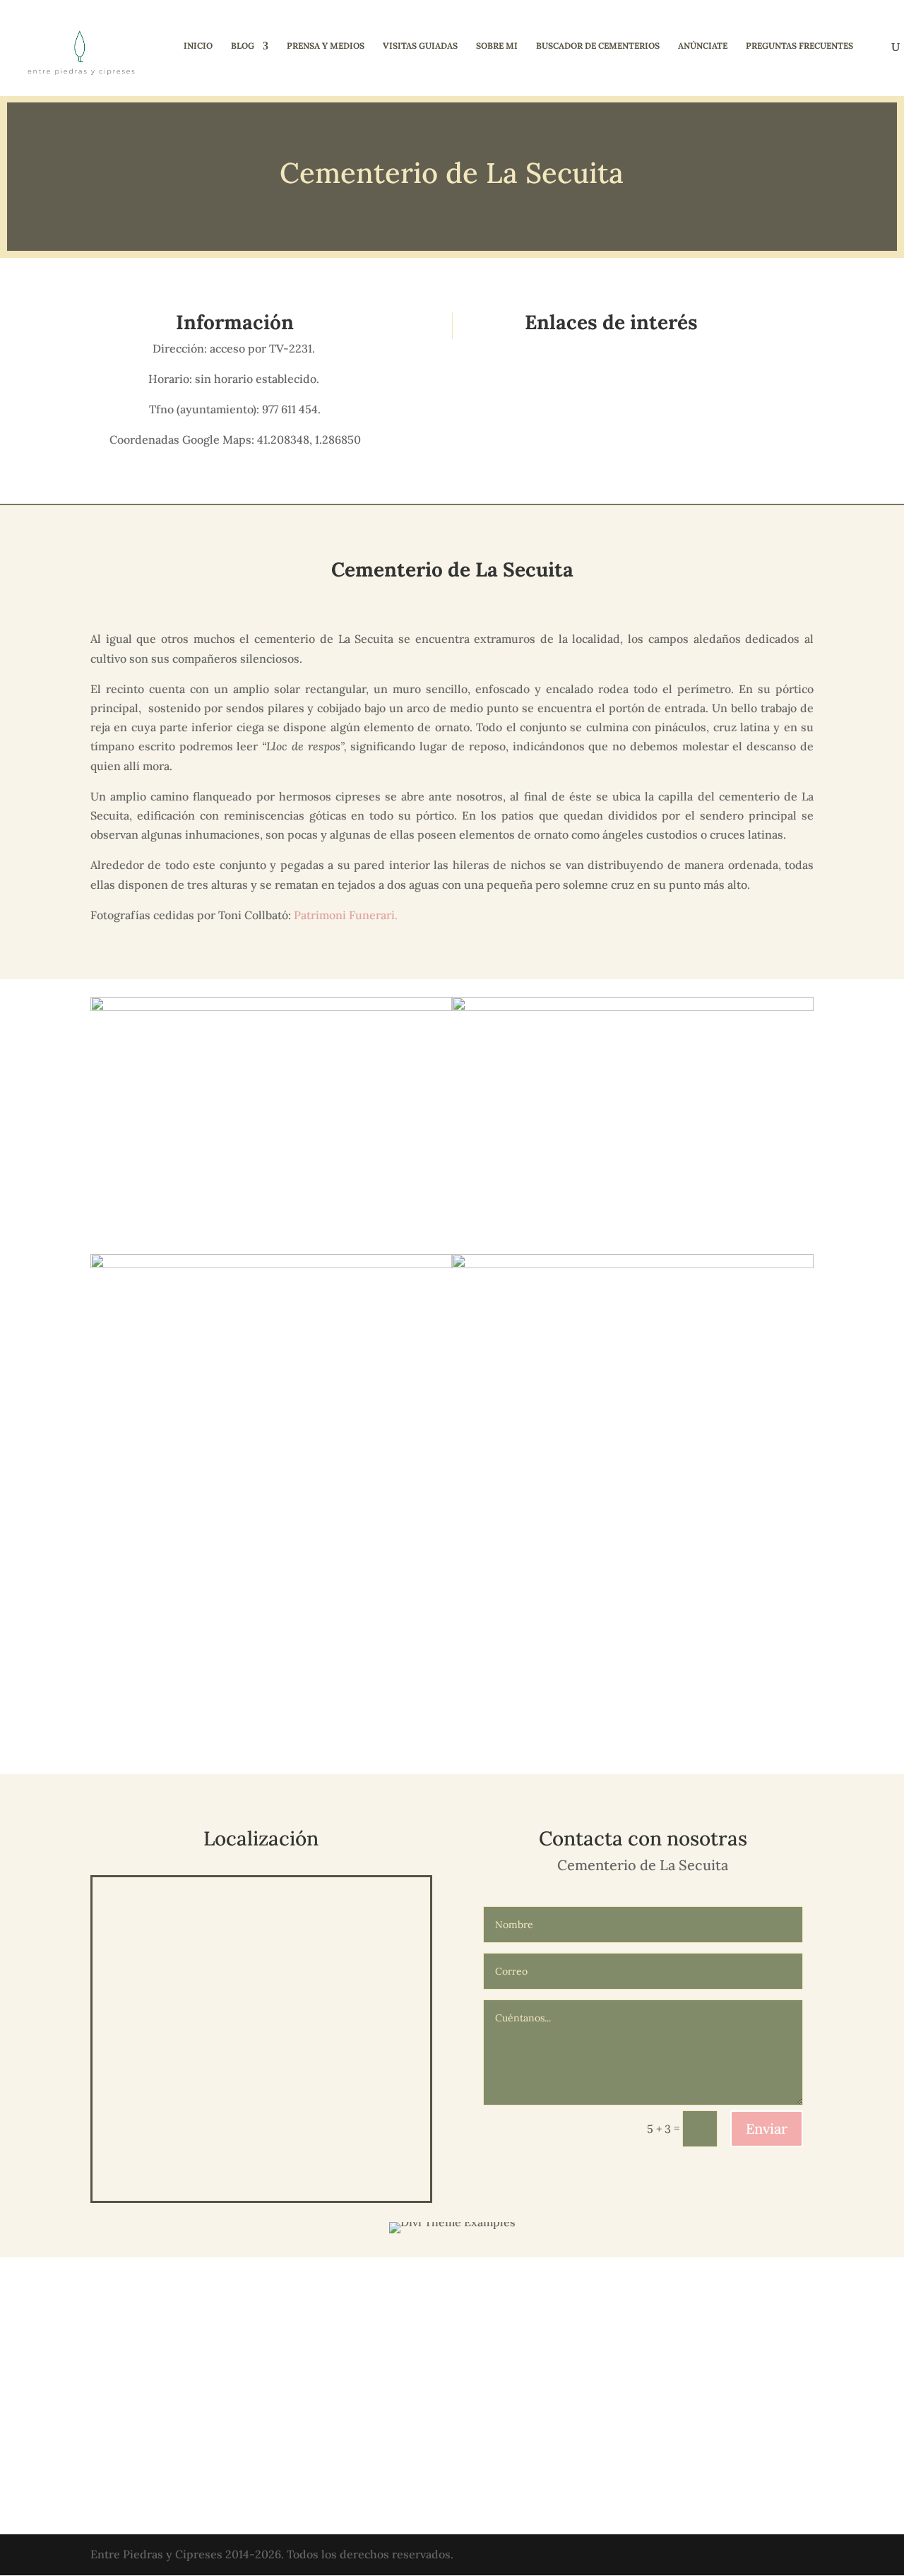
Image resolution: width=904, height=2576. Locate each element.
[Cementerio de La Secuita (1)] (633, 1737)
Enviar (767, 2128)
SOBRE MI (497, 46)
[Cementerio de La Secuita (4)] (271, 1737)
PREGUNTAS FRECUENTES (799, 46)
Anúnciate (703, 46)
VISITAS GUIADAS (420, 46)
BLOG (243, 46)
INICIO (198, 46)
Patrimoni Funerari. (346, 915)
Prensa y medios (326, 46)
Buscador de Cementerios (598, 46)
